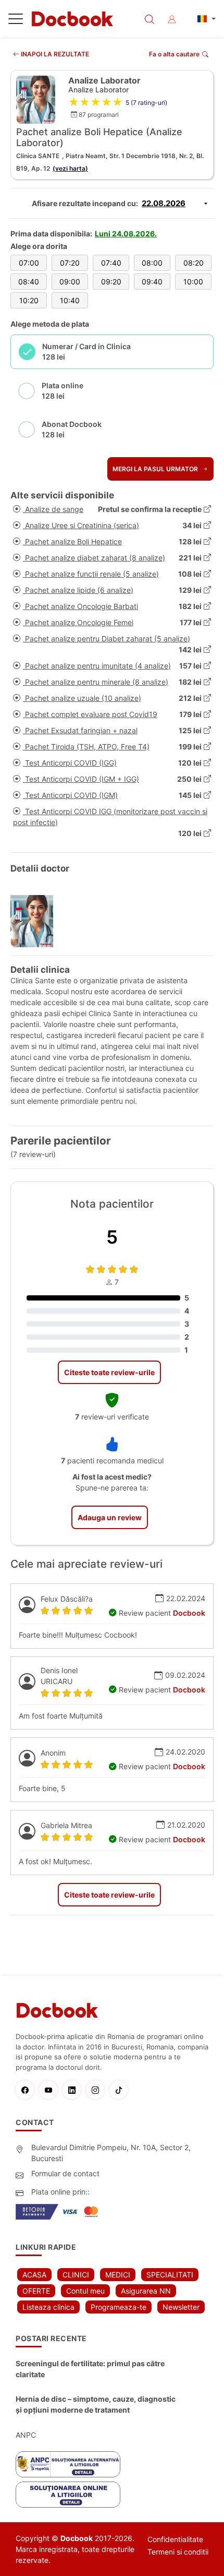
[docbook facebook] (27, 2090)
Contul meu (85, 2291)
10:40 (70, 300)
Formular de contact (65, 2173)
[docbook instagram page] (98, 2090)
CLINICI (76, 2275)
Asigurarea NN (146, 2291)
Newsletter (181, 2307)
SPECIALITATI (170, 2275)
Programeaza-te (119, 2307)
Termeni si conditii (178, 2552)
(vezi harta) (70, 168)
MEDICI (118, 2275)
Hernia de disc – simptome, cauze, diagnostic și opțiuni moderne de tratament (96, 2404)
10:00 (193, 282)
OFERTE (36, 2291)
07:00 (29, 263)
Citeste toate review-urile (109, 1372)
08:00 (152, 263)
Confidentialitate (175, 2539)
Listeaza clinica (48, 2307)
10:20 (29, 300)
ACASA (34, 2275)
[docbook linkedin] (74, 2090)
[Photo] (36, 921)
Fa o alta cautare (174, 54)
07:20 (70, 263)
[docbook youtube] (51, 2090)
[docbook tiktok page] (121, 2090)
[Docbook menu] (16, 21)
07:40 (111, 263)
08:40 (29, 282)
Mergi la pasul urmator (156, 469)
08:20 (194, 263)
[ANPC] (68, 2464)
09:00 (70, 282)
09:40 (152, 282)
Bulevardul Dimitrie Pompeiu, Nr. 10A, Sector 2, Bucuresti (111, 2153)
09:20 (111, 282)
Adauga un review (110, 1517)
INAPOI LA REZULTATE (54, 54)
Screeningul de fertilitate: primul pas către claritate (90, 2369)
